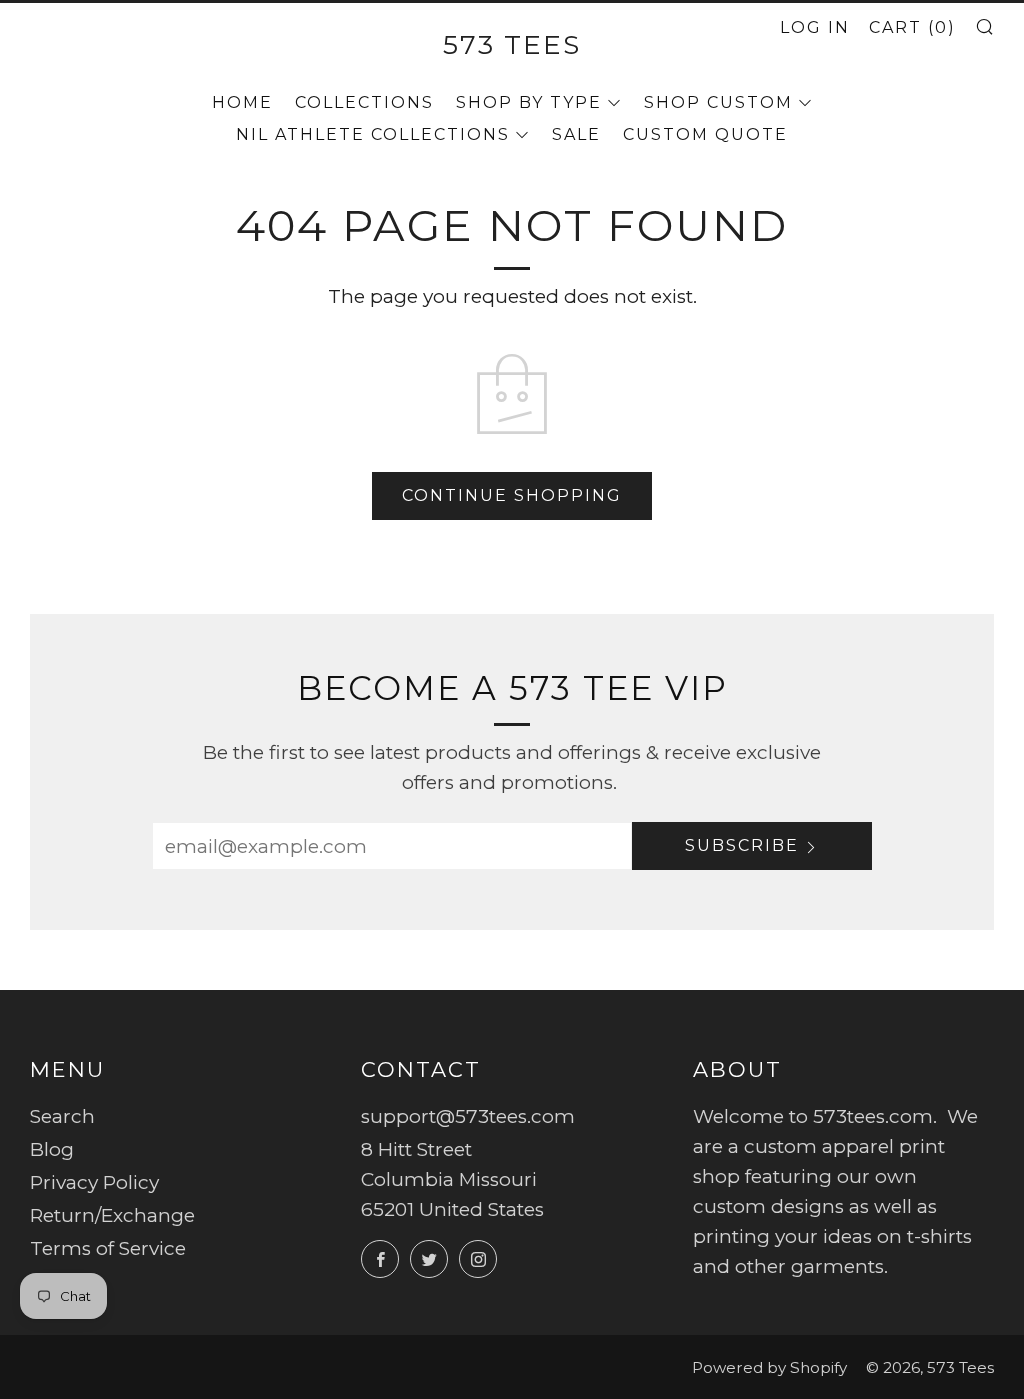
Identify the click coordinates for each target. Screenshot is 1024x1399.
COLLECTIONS (364, 102)
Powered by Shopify (769, 1367)
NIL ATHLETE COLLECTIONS (373, 134)
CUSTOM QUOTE (705, 134)
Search (62, 1116)
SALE (576, 134)
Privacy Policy (94, 1182)
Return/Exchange (112, 1215)
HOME (242, 102)
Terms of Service (108, 1248)
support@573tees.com (468, 1116)
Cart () (912, 27)
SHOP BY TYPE (529, 102)
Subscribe (742, 845)
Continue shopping (512, 495)
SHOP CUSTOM (718, 102)
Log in (815, 27)
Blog (52, 1149)
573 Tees (512, 44)
